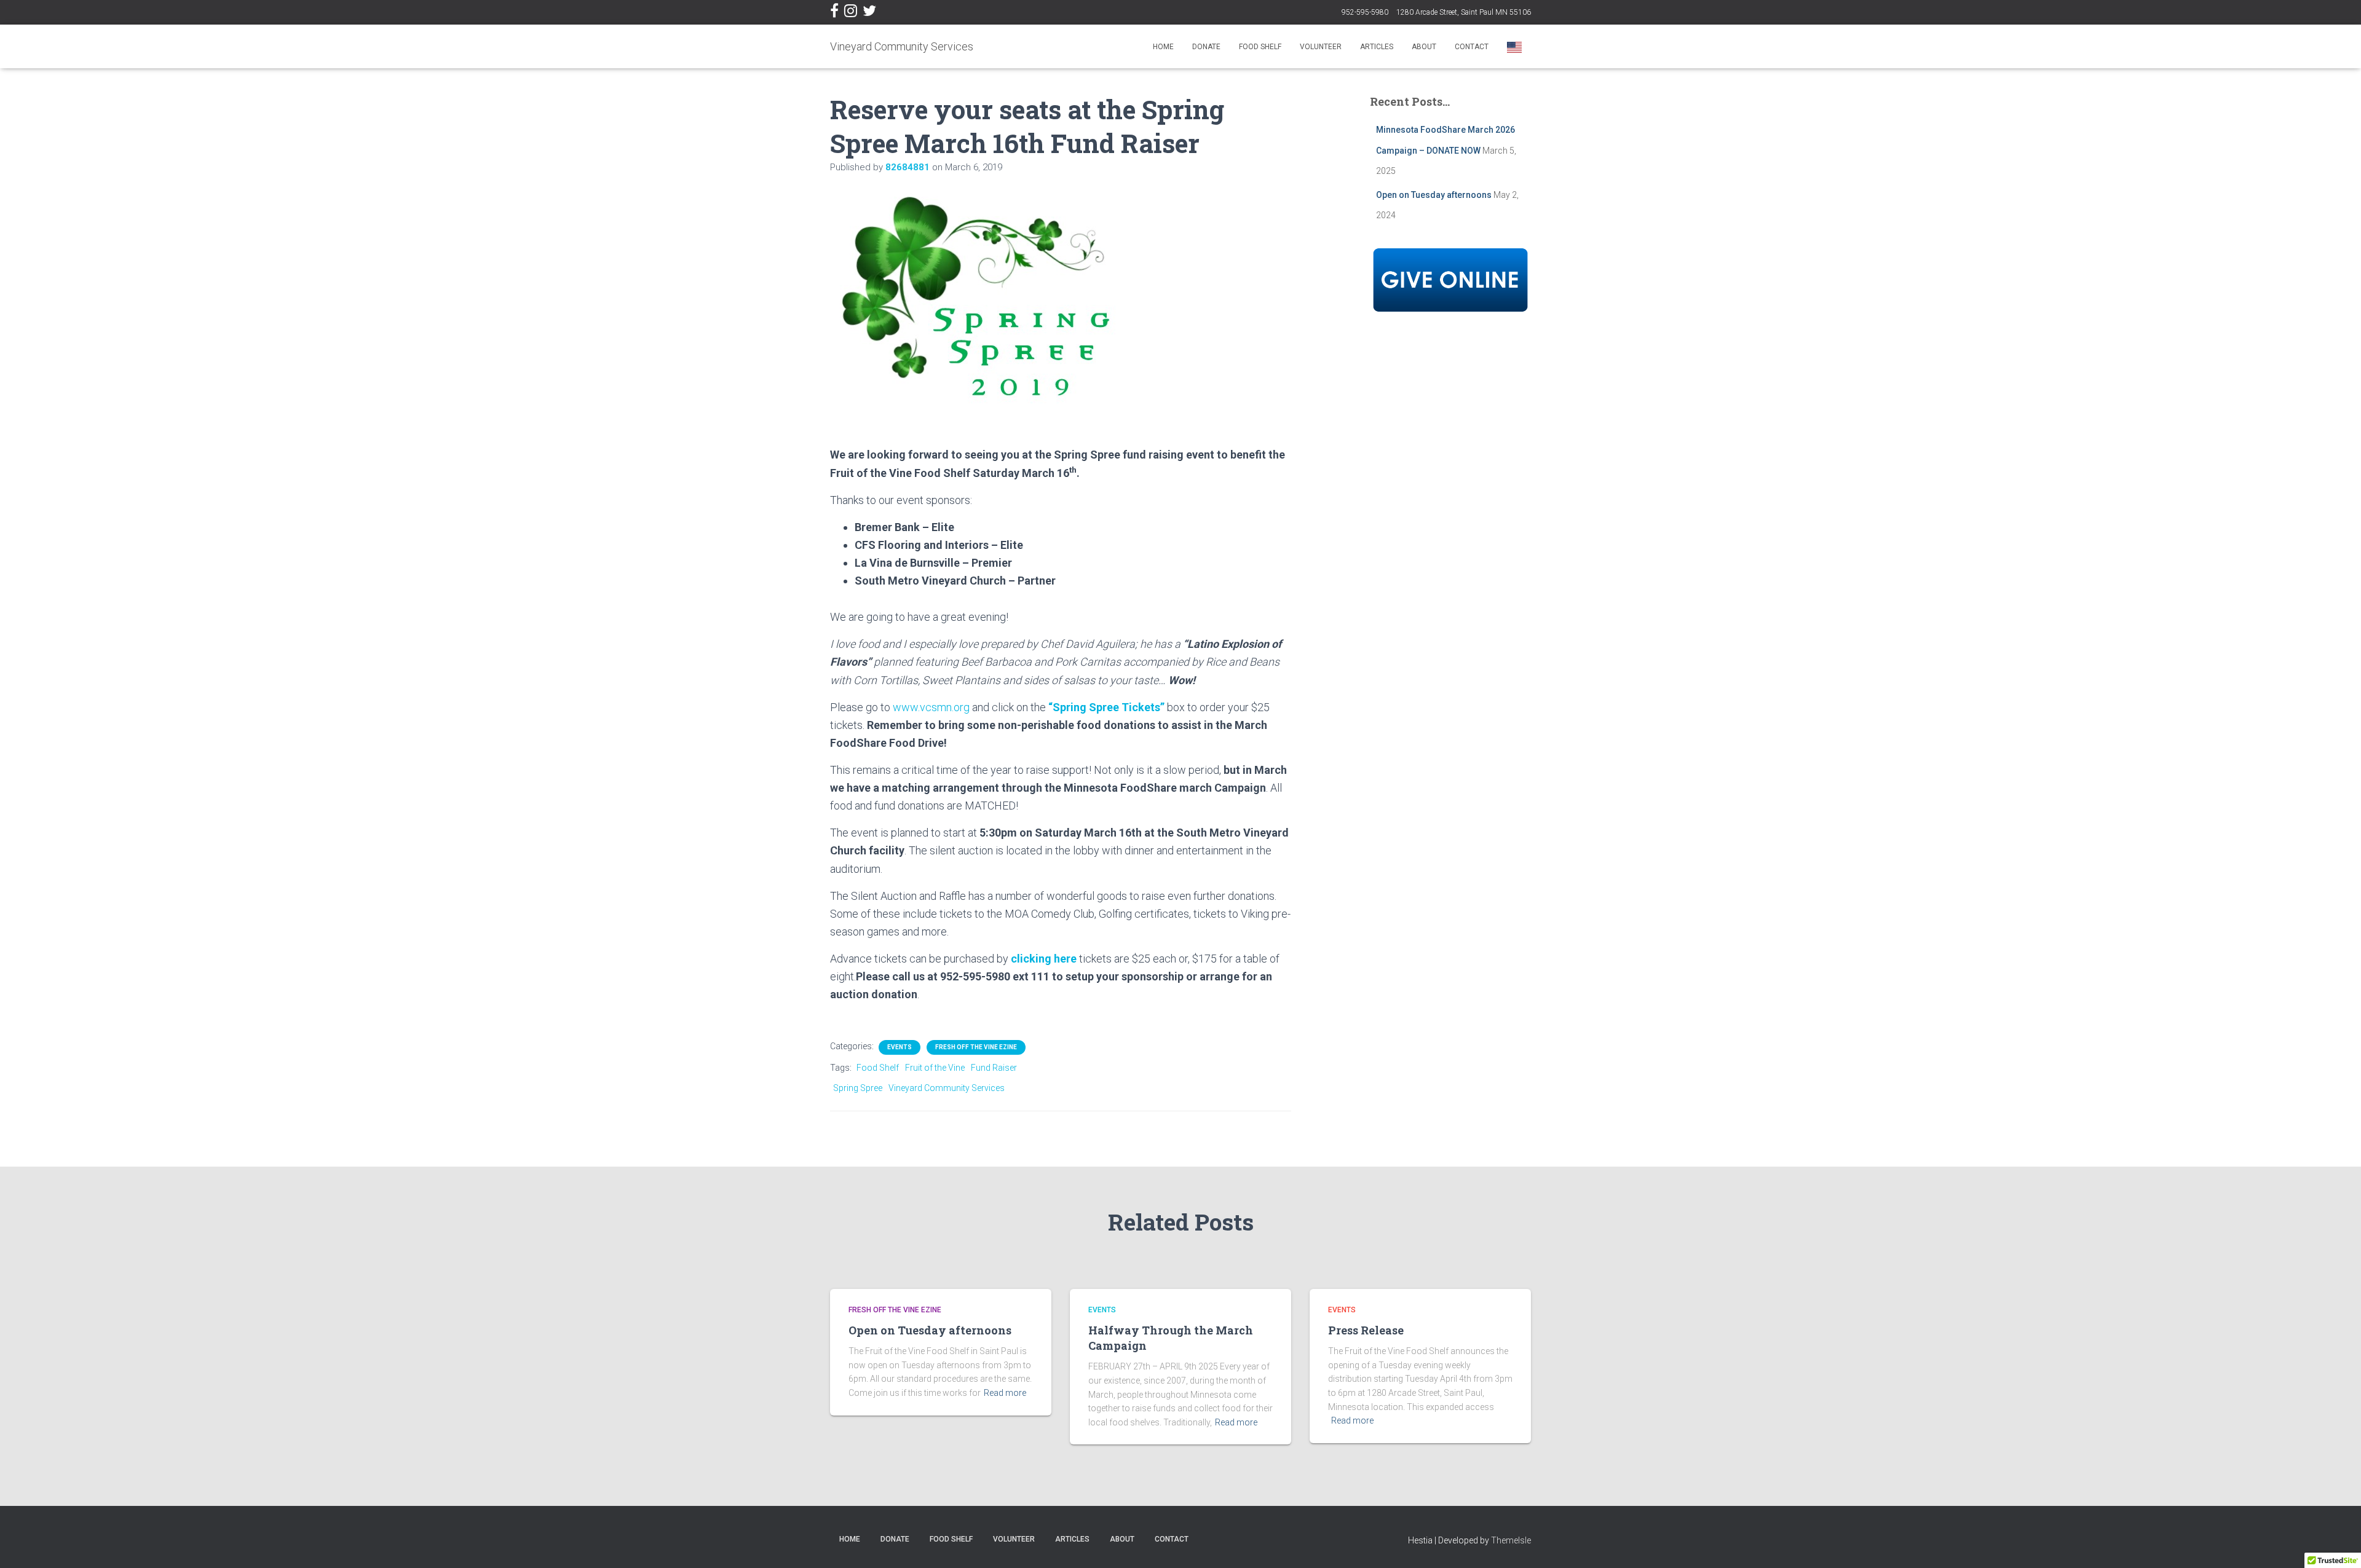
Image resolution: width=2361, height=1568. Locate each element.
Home (1163, 47)
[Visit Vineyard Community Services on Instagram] (851, 14)
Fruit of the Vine (935, 1068)
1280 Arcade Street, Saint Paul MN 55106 (1464, 12)
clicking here (1044, 959)
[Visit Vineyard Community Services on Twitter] (869, 14)
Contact (1472, 47)
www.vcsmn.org (931, 707)
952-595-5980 (1365, 12)
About (1424, 47)
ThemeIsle (1511, 1540)
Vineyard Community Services (947, 1088)
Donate (1206, 47)
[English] (1514, 46)
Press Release (1366, 1330)
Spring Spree (858, 1088)
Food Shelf (1260, 47)
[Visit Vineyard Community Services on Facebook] (834, 14)
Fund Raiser (994, 1068)
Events (900, 1047)
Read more (1005, 1393)
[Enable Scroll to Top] (2337, 1543)
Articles (1377, 47)
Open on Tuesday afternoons (1434, 195)
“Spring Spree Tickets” (1106, 707)
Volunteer (1321, 47)
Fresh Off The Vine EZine (976, 1047)
